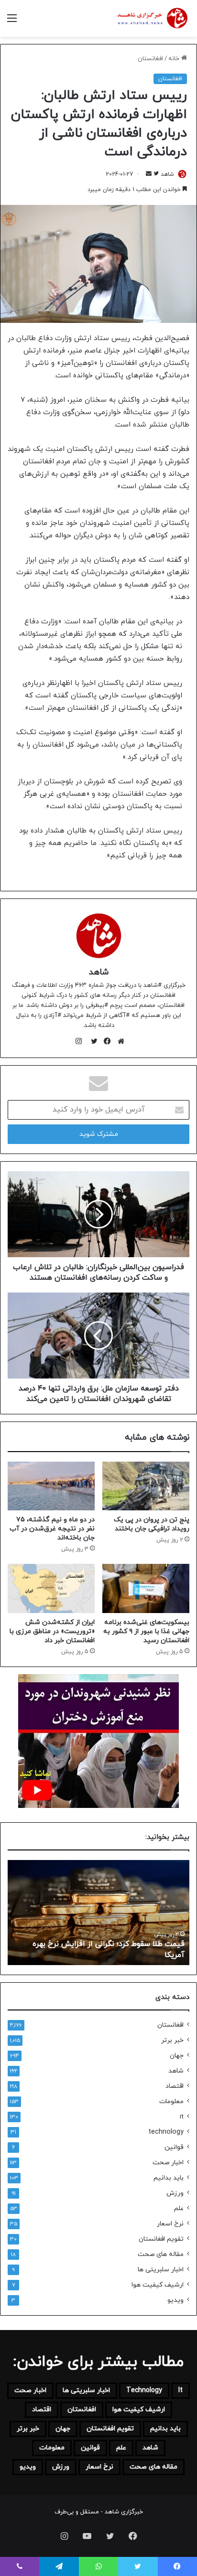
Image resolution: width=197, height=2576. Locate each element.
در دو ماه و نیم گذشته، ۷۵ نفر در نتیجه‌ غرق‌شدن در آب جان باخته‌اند (52, 1529)
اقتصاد (175, 2086)
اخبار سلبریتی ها (161, 2270)
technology (166, 2132)
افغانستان (150, 59)
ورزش (175, 2193)
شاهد (167, 174)
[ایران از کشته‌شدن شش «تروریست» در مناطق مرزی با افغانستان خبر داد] (51, 1588)
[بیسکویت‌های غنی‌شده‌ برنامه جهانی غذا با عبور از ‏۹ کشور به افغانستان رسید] (146, 1588)
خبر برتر (172, 2040)
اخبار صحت (168, 2163)
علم (179, 2208)
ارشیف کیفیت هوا (158, 2285)
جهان (177, 2056)
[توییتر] (92, 1041)
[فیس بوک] (105, 1041)
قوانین (174, 2147)
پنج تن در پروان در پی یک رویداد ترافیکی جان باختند (152, 1524)
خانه (175, 59)
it (182, 2117)
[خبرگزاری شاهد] (152, 18)
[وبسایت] (119, 1041)
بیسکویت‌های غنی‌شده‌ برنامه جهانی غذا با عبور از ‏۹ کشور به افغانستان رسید (146, 1631)
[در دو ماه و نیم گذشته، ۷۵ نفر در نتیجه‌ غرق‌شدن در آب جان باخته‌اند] (51, 1486)
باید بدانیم (169, 2178)
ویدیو (175, 2300)
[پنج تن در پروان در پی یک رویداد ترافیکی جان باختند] (146, 1486)
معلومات (171, 2101)
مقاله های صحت (161, 2254)
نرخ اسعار (170, 2224)
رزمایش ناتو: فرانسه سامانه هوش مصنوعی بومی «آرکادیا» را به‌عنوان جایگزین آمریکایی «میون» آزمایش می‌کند (99, 1944)
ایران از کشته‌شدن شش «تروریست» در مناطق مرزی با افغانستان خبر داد (52, 1631)
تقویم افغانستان (161, 2239)
